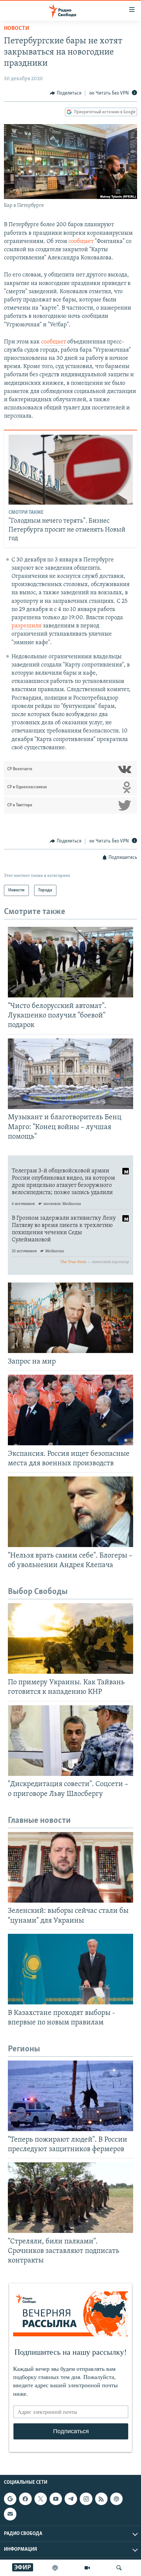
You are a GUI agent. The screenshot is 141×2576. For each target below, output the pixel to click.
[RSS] (101, 2499)
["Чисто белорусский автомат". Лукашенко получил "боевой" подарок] (70, 962)
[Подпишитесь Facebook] (25, 2499)
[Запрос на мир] (70, 1318)
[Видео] (87, 2568)
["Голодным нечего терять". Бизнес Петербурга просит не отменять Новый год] (71, 470)
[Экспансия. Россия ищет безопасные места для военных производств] (70, 1410)
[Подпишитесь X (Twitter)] (41, 2499)
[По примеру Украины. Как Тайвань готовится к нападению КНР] (70, 1638)
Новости (17, 29)
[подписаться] (10, 2514)
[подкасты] (55, 2568)
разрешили (27, 626)
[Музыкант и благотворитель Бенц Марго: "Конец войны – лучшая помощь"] (70, 1074)
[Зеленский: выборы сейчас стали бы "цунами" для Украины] (70, 1867)
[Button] (66, 93)
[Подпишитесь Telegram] (71, 2499)
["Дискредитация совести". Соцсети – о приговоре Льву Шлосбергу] (70, 1741)
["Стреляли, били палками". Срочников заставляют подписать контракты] (70, 2198)
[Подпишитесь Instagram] (86, 2499)
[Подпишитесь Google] (10, 2499)
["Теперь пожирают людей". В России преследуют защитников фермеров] (70, 2096)
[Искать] (119, 2568)
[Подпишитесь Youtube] (56, 2499)
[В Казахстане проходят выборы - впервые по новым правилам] (70, 1969)
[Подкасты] (116, 2499)
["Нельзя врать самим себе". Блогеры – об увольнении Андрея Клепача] (70, 1512)
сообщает (81, 242)
